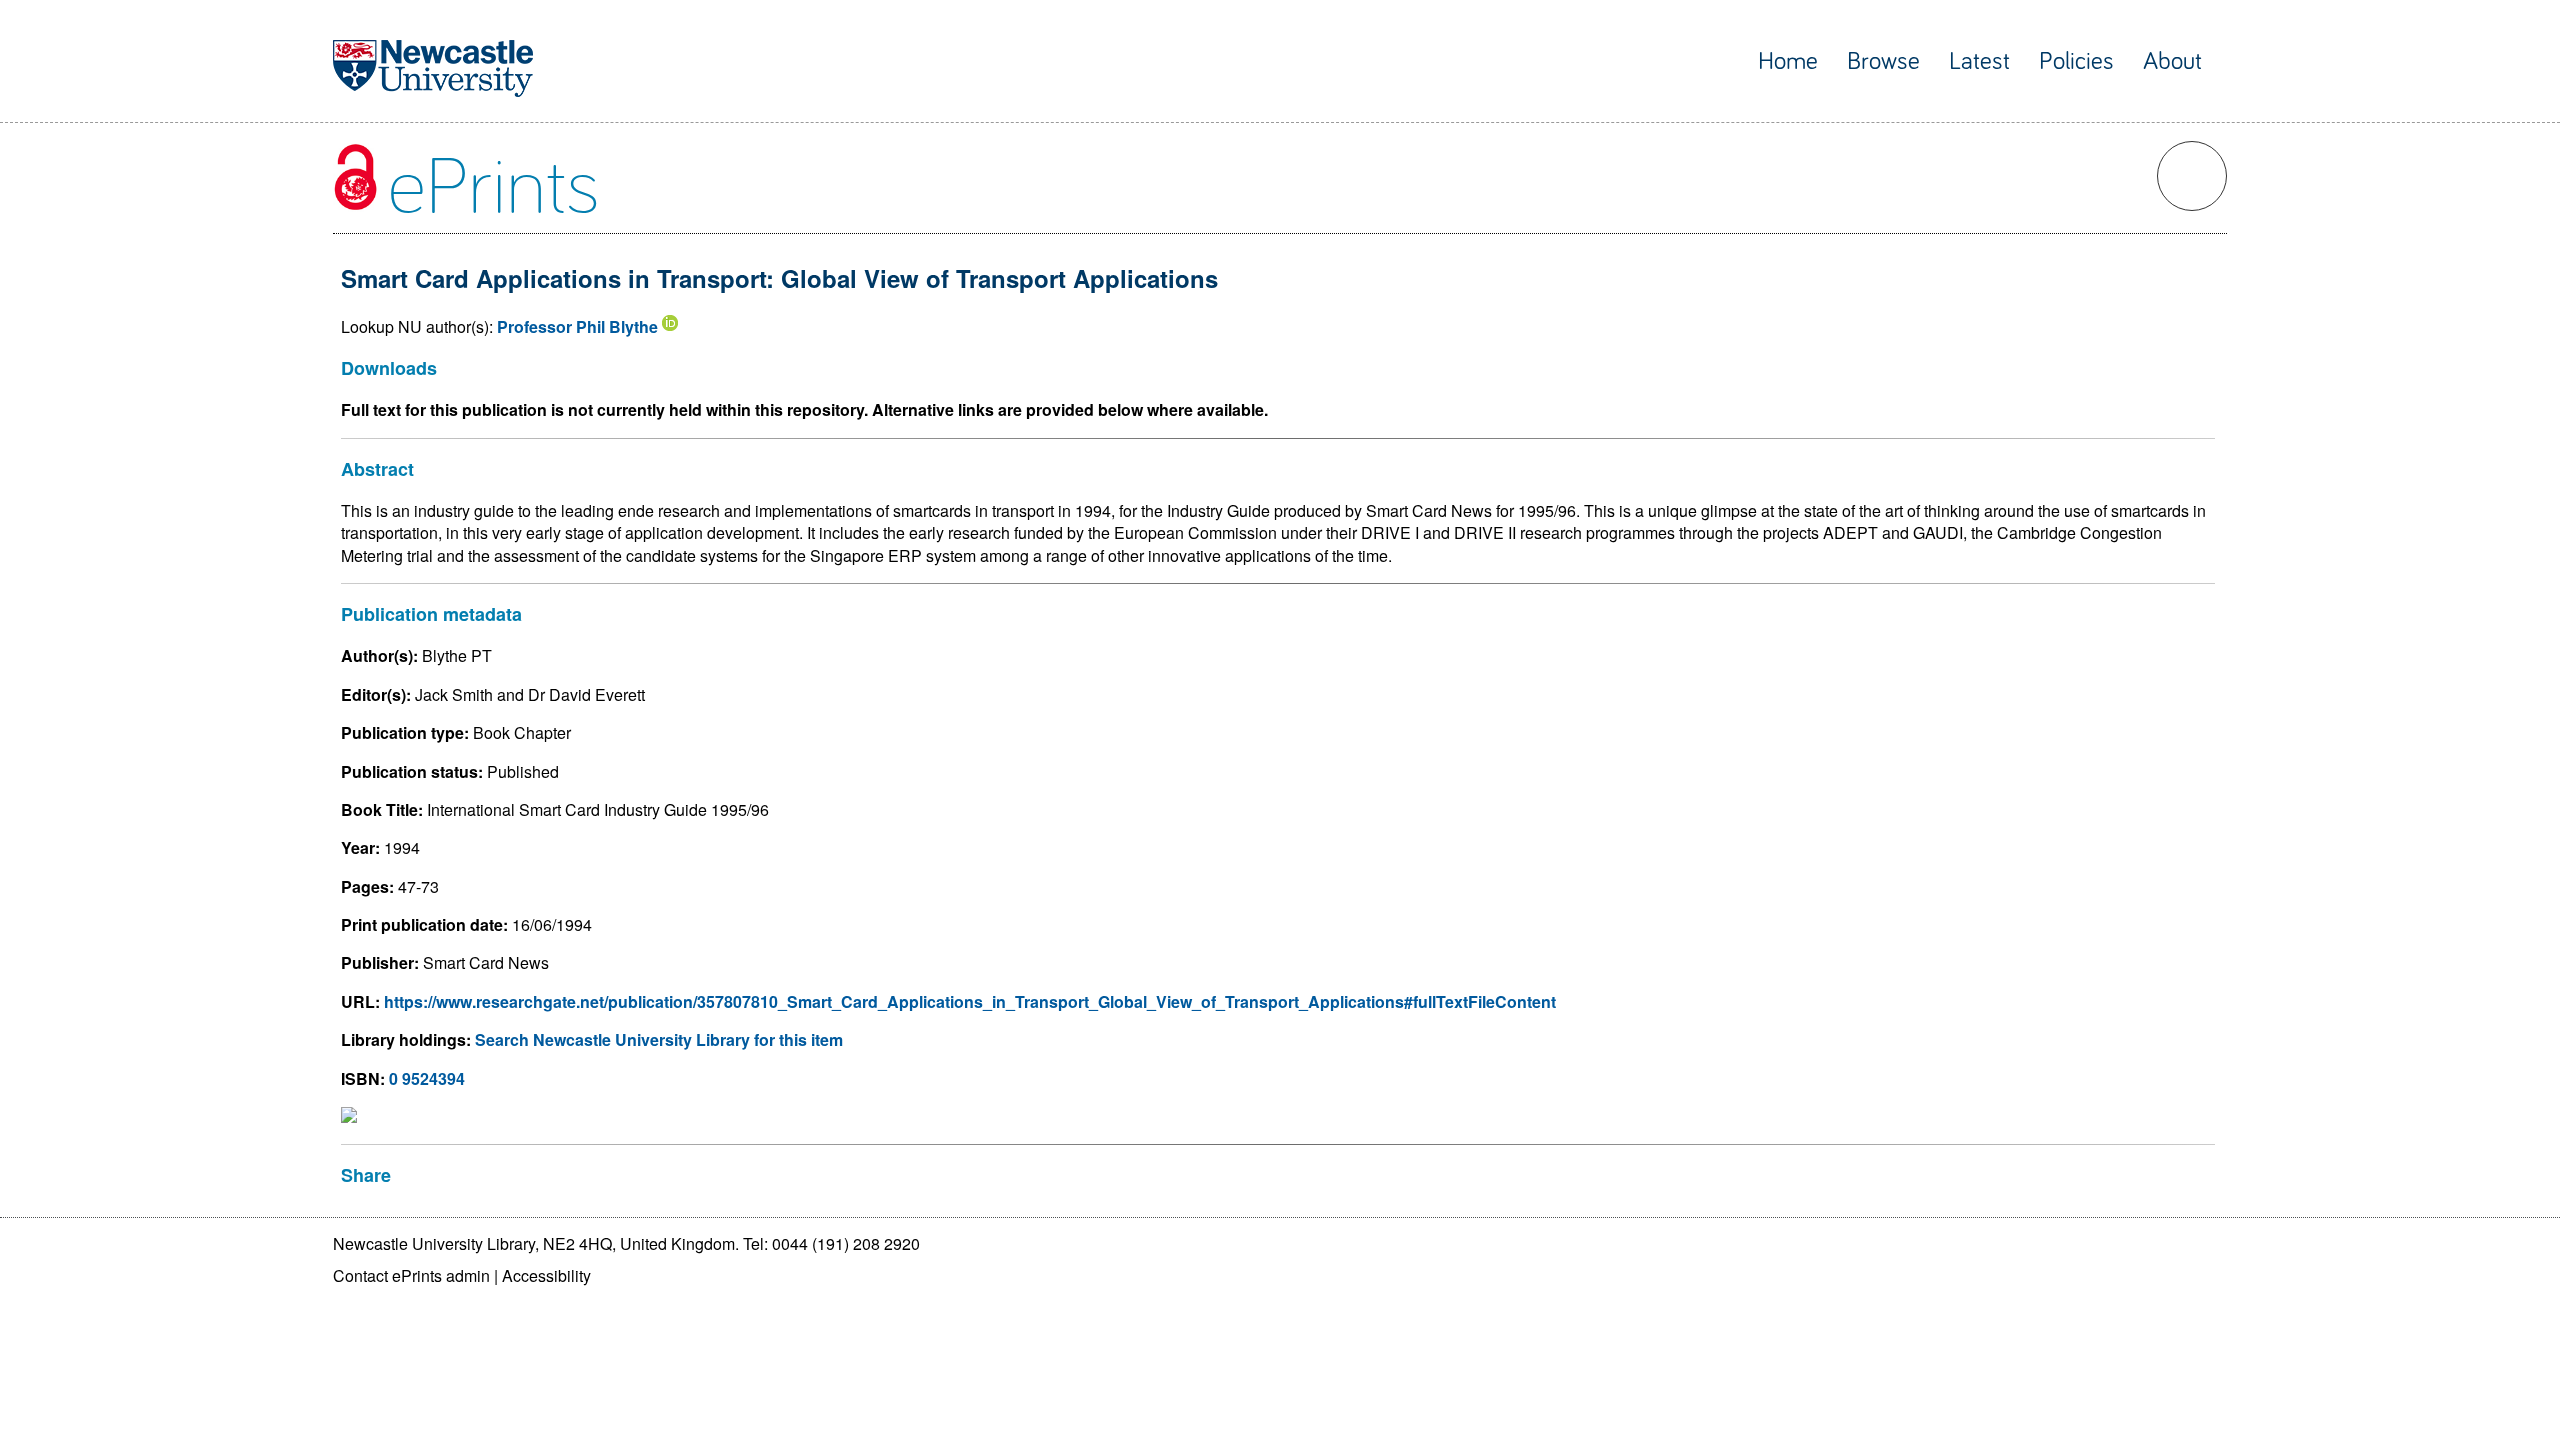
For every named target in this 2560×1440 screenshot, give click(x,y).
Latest (1979, 61)
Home (1788, 61)
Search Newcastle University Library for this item (659, 1039)
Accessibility (546, 1275)
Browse (1883, 61)
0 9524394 (427, 1078)
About (2172, 61)
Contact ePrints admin (411, 1275)
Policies (2076, 61)
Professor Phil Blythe (577, 326)
